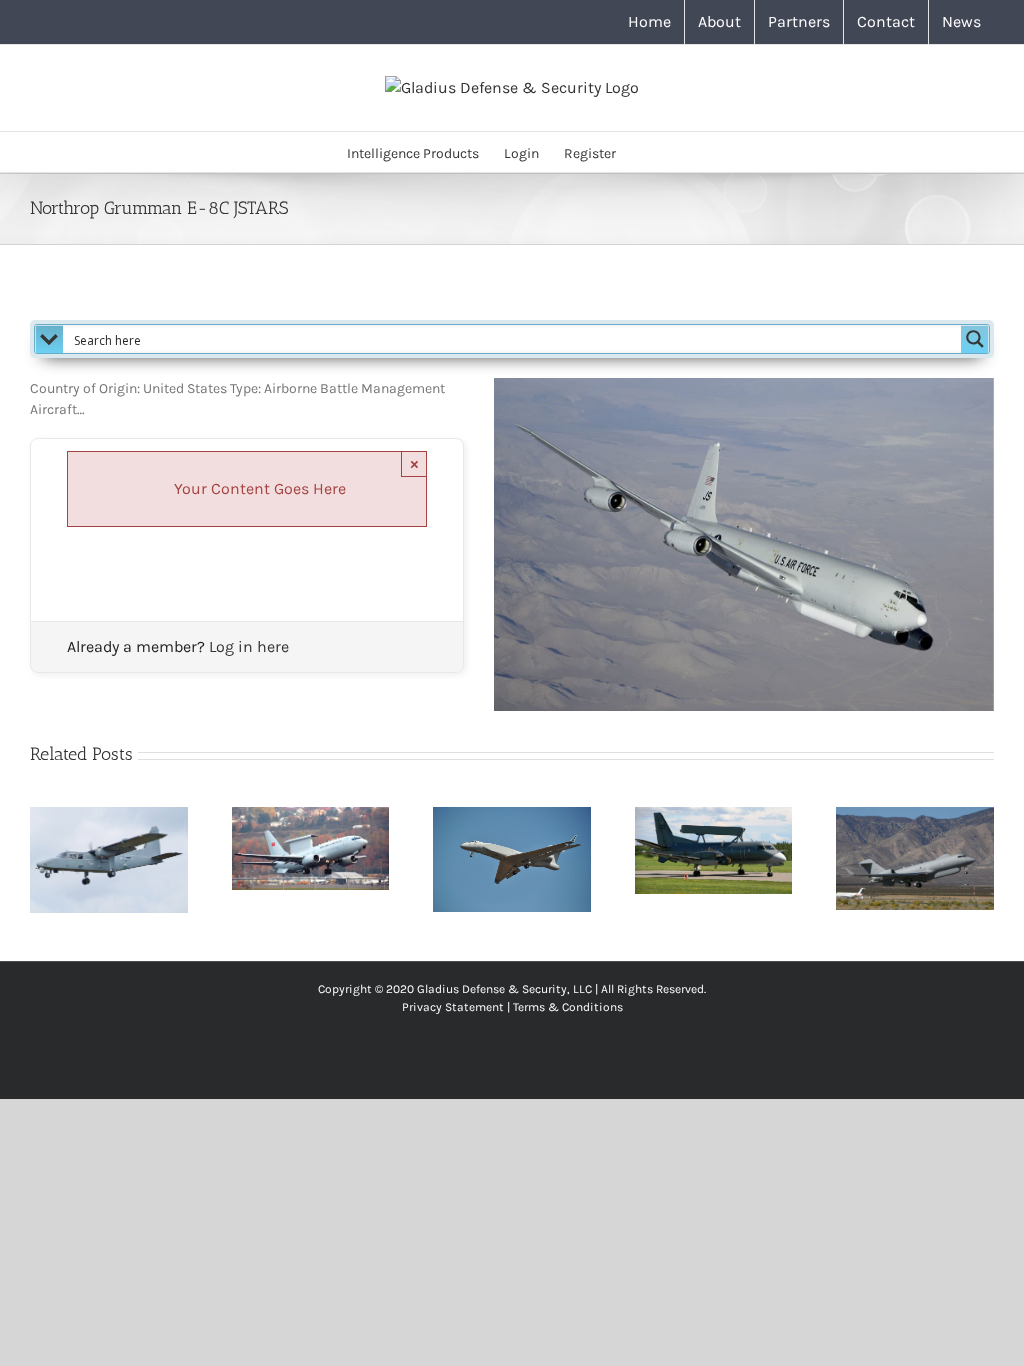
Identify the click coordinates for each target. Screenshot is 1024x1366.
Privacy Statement (453, 1007)
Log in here (249, 646)
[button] (646, 152)
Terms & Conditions (568, 1007)
